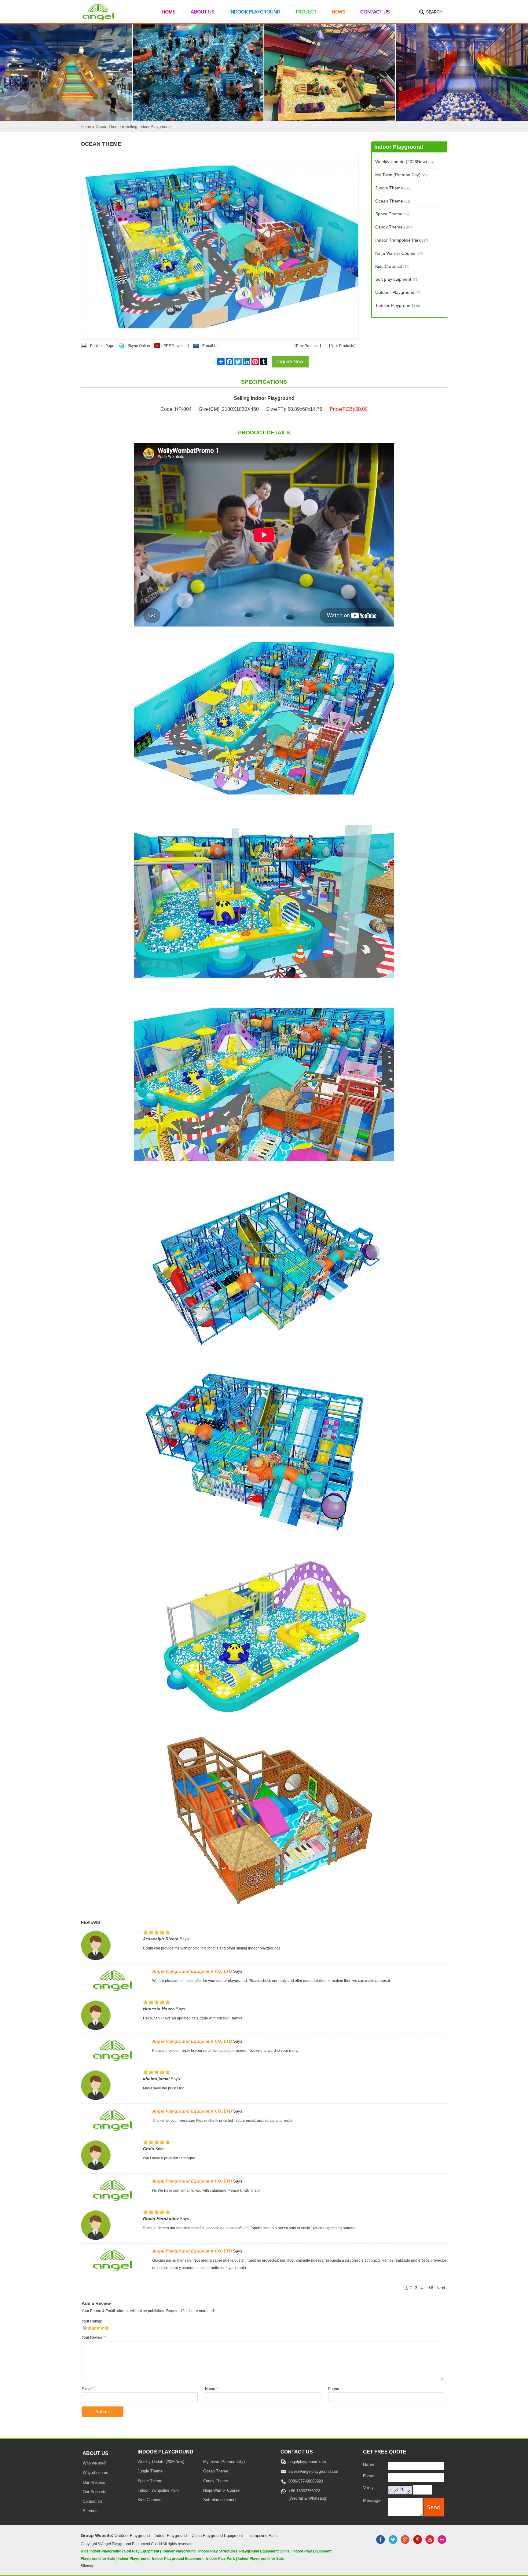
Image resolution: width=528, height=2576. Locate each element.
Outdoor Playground (398, 292)
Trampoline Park (262, 2536)
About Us (202, 12)
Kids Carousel (392, 266)
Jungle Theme (393, 188)
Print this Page (102, 346)
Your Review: (94, 2337)
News (338, 12)
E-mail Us (210, 346)
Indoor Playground (255, 12)
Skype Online (139, 346)
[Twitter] (393, 2543)
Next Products (342, 346)
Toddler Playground (398, 305)
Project (306, 12)
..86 (430, 2288)
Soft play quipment (397, 279)
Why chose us (95, 2473)
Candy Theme (394, 227)
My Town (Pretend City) (402, 175)
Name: (212, 2389)
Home (169, 12)
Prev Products (308, 346)
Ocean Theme (393, 201)
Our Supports (95, 2492)
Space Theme (392, 214)
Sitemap (90, 2511)
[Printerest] (417, 2543)
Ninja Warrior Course (399, 253)
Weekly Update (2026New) (405, 162)
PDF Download (176, 346)
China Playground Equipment (217, 2536)
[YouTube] (430, 2543)
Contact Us (375, 12)
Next (441, 2288)
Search (434, 12)
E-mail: (88, 2389)
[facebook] (381, 2543)
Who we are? (94, 2463)
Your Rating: (92, 2321)
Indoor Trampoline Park (402, 240)
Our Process (94, 2483)
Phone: (334, 2389)
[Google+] (405, 2543)
